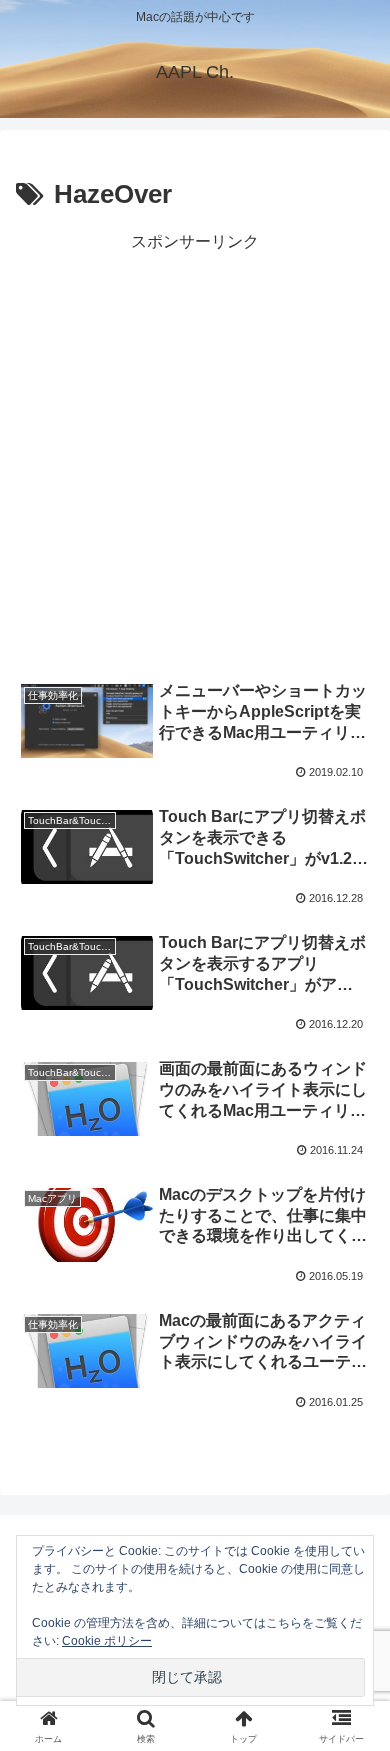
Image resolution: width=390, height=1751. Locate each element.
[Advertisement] (195, 452)
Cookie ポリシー (107, 1641)
